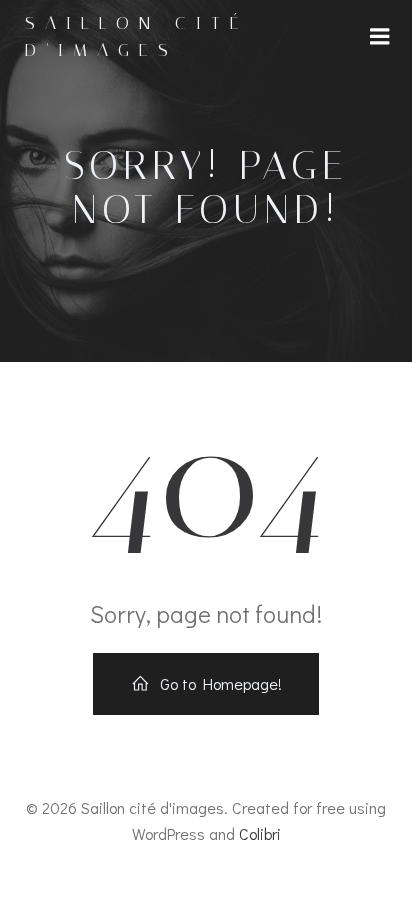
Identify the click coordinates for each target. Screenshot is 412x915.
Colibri (260, 833)
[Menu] (380, 37)
